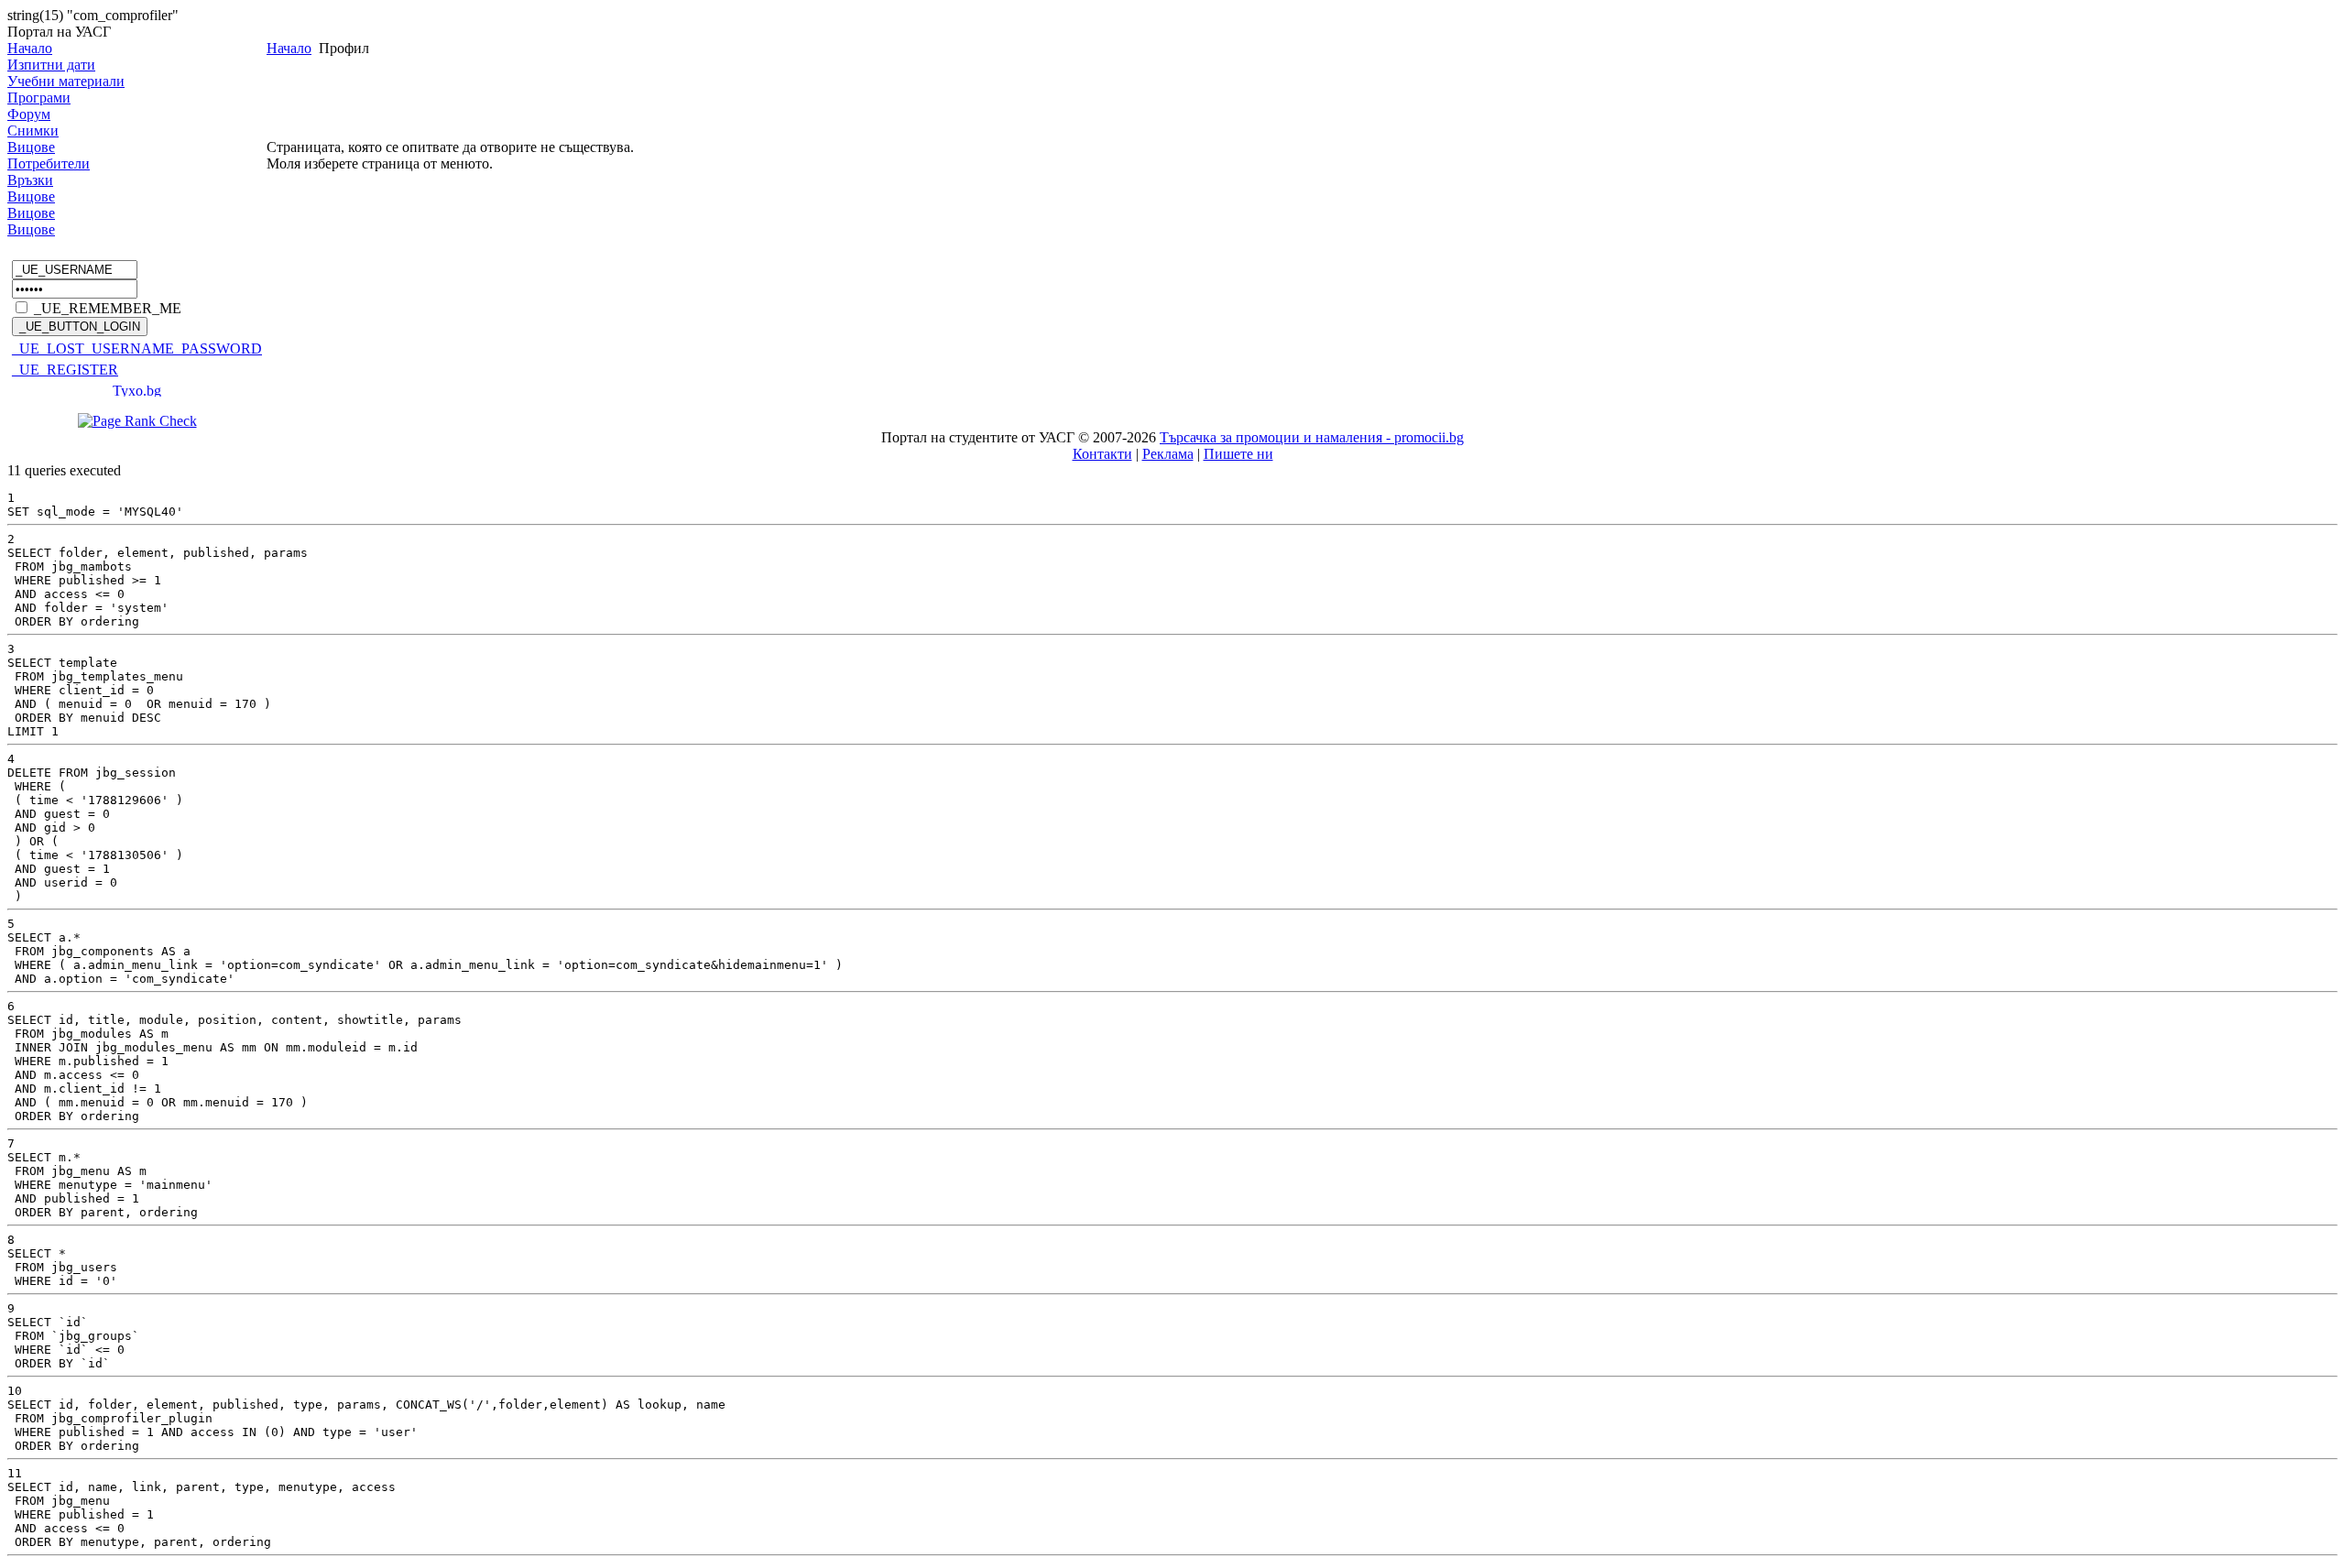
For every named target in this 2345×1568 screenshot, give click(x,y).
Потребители (49, 163)
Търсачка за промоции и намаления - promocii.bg (1312, 437)
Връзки (30, 180)
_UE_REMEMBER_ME (108, 308)
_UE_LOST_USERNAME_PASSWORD (137, 348)
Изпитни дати (51, 65)
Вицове (31, 147)
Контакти (1102, 454)
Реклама (1168, 454)
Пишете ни (1238, 454)
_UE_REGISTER (65, 370)
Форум (29, 114)
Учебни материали (66, 81)
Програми (39, 98)
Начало (30, 48)
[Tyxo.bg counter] (137, 392)
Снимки (33, 131)
